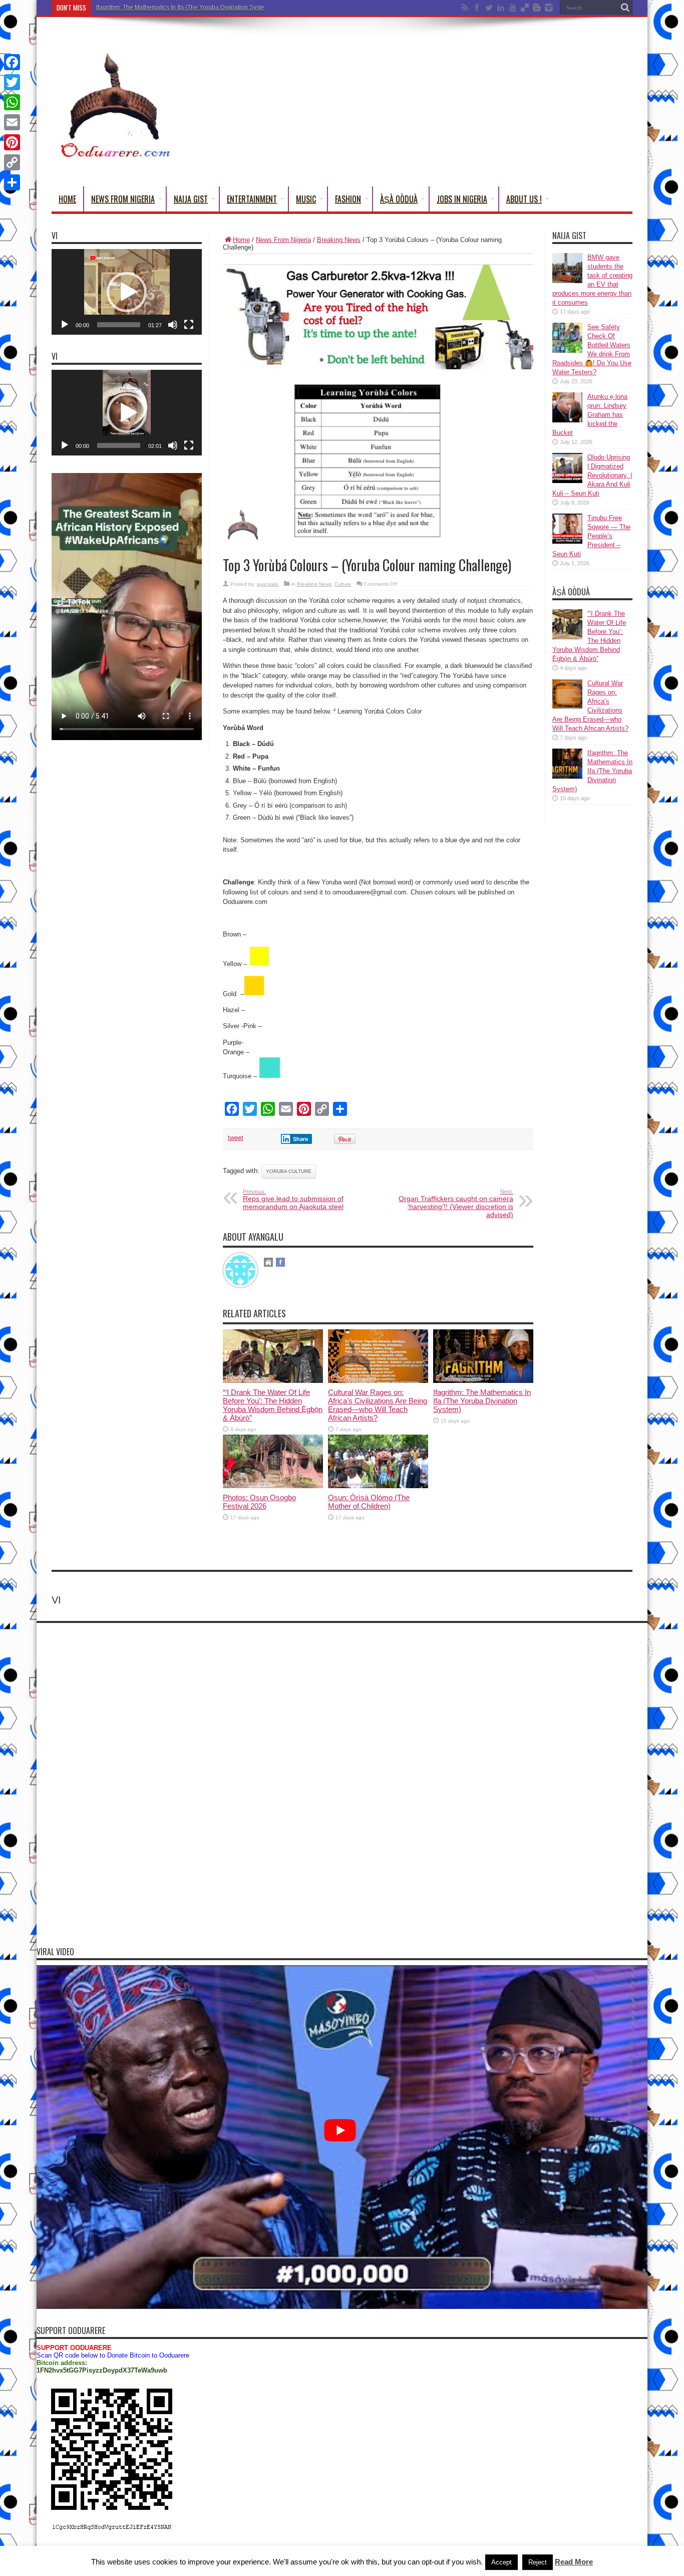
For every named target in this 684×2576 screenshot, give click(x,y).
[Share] (12, 182)
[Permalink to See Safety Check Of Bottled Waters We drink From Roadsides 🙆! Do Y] (567, 350)
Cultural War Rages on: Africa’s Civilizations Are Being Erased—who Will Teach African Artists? (378, 1405)
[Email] (12, 122)
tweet (236, 1138)
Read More (574, 2562)
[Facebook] (12, 62)
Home (67, 199)
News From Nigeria (123, 199)
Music (306, 199)
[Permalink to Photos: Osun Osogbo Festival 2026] (273, 1486)
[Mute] (173, 325)
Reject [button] (538, 2562)
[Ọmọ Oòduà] (114, 155)
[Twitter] (12, 82)
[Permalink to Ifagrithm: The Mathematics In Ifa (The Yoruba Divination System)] (483, 1381)
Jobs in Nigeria (462, 199)
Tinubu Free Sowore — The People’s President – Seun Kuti (591, 536)
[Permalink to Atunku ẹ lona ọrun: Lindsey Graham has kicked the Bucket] (567, 420)
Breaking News (339, 240)
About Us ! (524, 199)
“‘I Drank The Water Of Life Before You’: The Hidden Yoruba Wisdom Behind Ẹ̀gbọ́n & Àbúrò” (273, 1405)
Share (301, 1139)
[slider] (119, 325)
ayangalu (268, 584)
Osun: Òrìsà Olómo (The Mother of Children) (369, 1502)
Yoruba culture (289, 1171)
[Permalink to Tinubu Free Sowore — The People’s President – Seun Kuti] (567, 541)
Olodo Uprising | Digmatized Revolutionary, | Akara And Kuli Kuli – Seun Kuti (592, 475)
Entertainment (252, 199)
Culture (343, 584)
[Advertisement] (450, 104)
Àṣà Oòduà (399, 199)
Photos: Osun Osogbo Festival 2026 (259, 1502)
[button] (127, 292)
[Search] (625, 8)
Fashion (348, 199)
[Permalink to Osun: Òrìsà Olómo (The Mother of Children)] (378, 1486)
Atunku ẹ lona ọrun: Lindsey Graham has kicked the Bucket (590, 415)
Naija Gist (191, 199)
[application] (127, 292)
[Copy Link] (12, 162)
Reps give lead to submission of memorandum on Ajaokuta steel (293, 1200)
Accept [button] (501, 2562)
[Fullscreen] (189, 325)
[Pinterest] (12, 142)
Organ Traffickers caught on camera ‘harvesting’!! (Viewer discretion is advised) (456, 1204)
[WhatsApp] (12, 102)
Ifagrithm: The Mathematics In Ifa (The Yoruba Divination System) (184, 8)
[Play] (65, 325)
